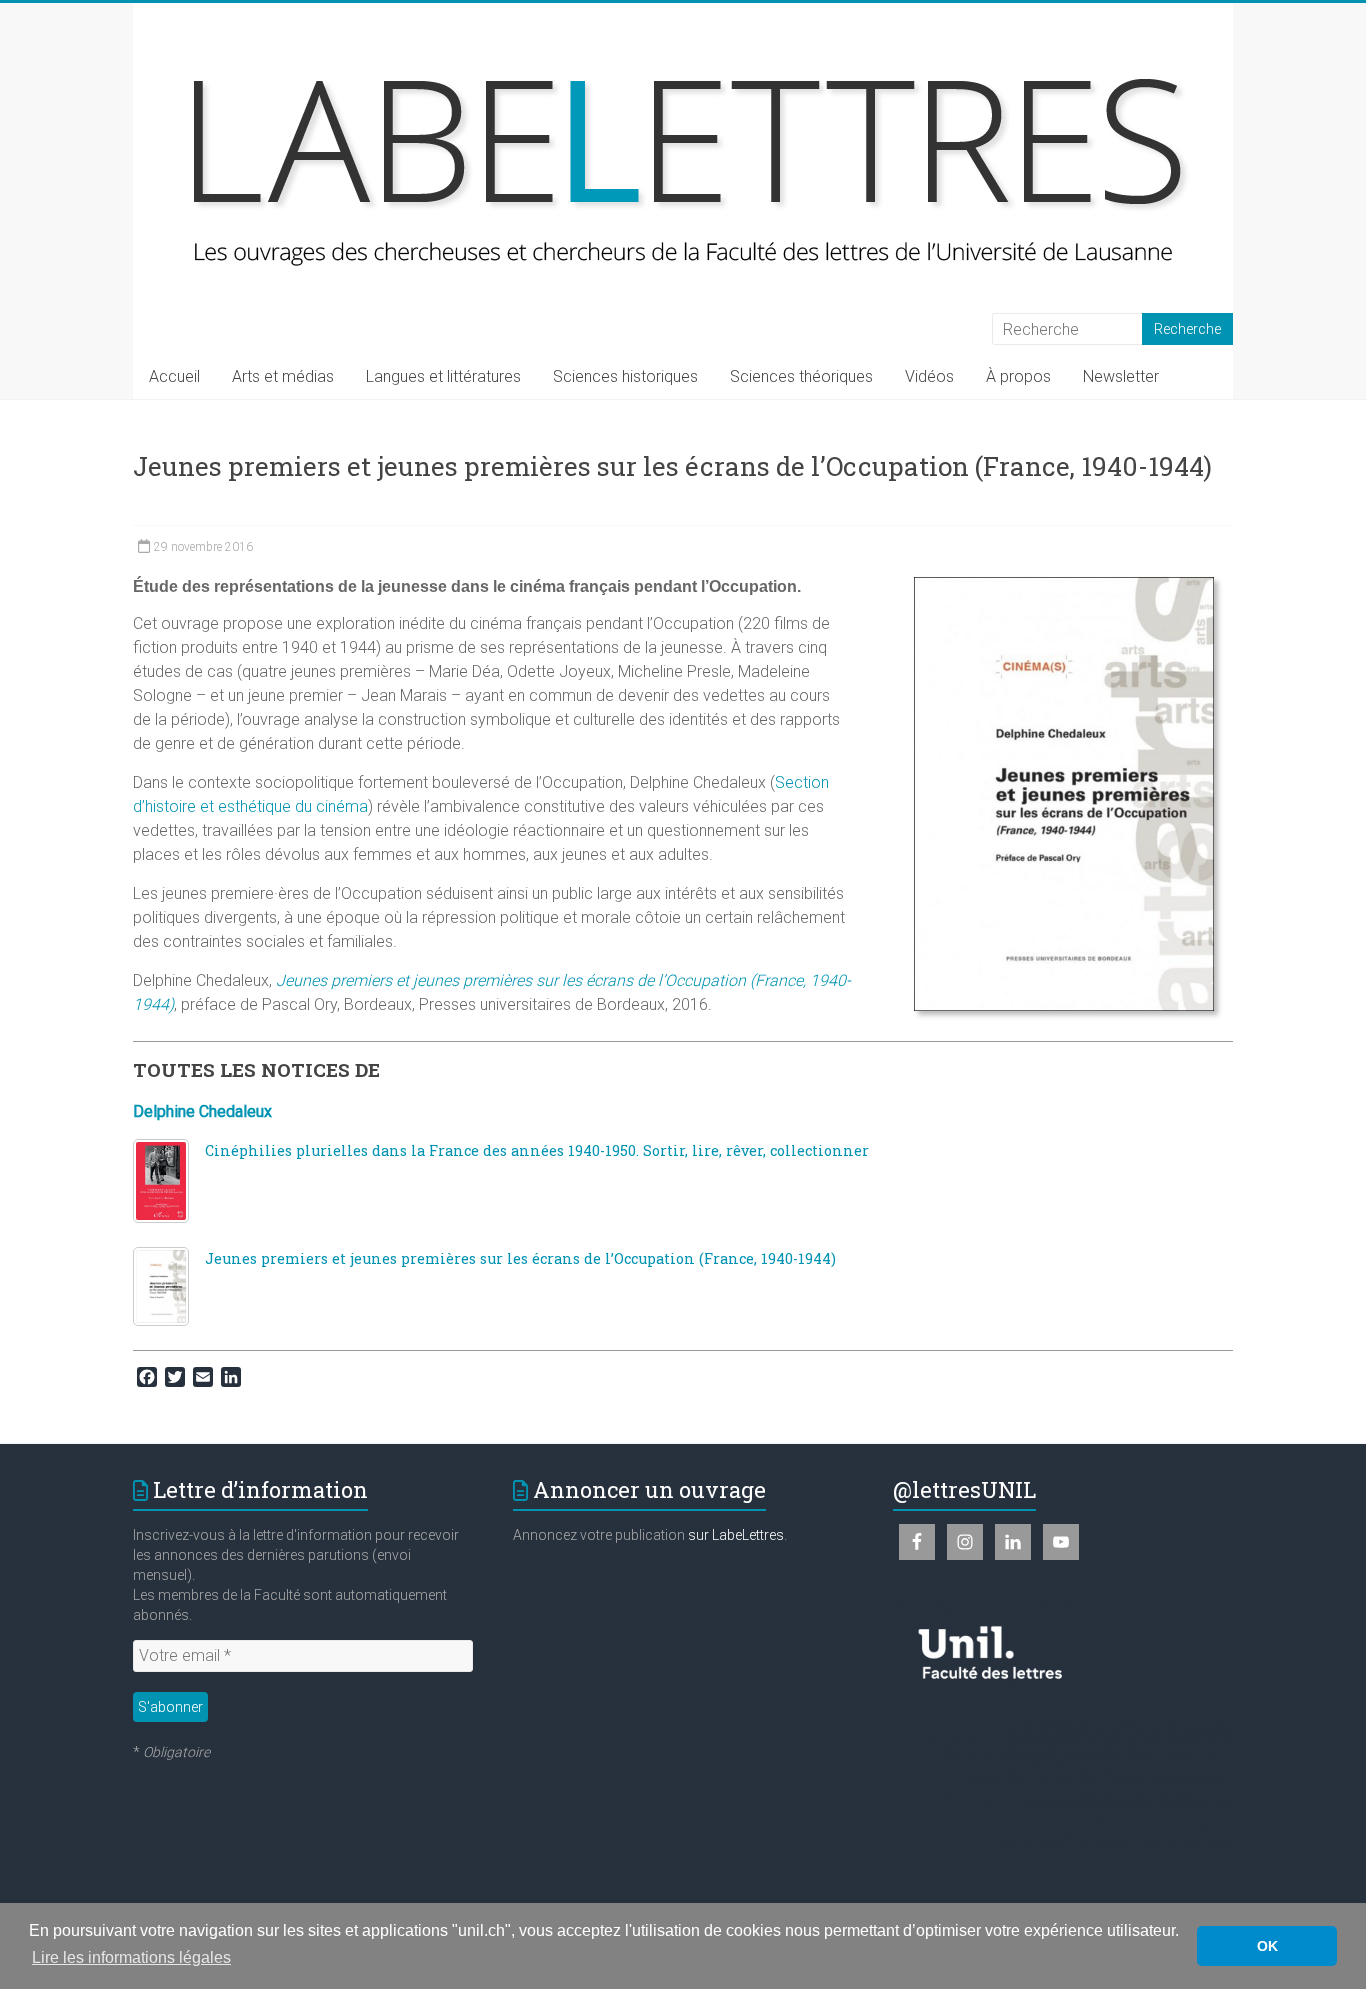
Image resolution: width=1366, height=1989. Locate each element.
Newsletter (1121, 376)
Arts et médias (283, 376)
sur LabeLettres (736, 1535)
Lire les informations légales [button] (131, 1957)
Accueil (174, 376)
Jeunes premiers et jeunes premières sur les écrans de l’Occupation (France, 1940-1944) (520, 1258)
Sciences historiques (625, 376)
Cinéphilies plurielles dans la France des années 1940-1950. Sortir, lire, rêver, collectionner (537, 1150)
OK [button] (1267, 1946)
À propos (1018, 376)
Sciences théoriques (801, 376)
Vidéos (929, 376)
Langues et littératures (443, 376)
